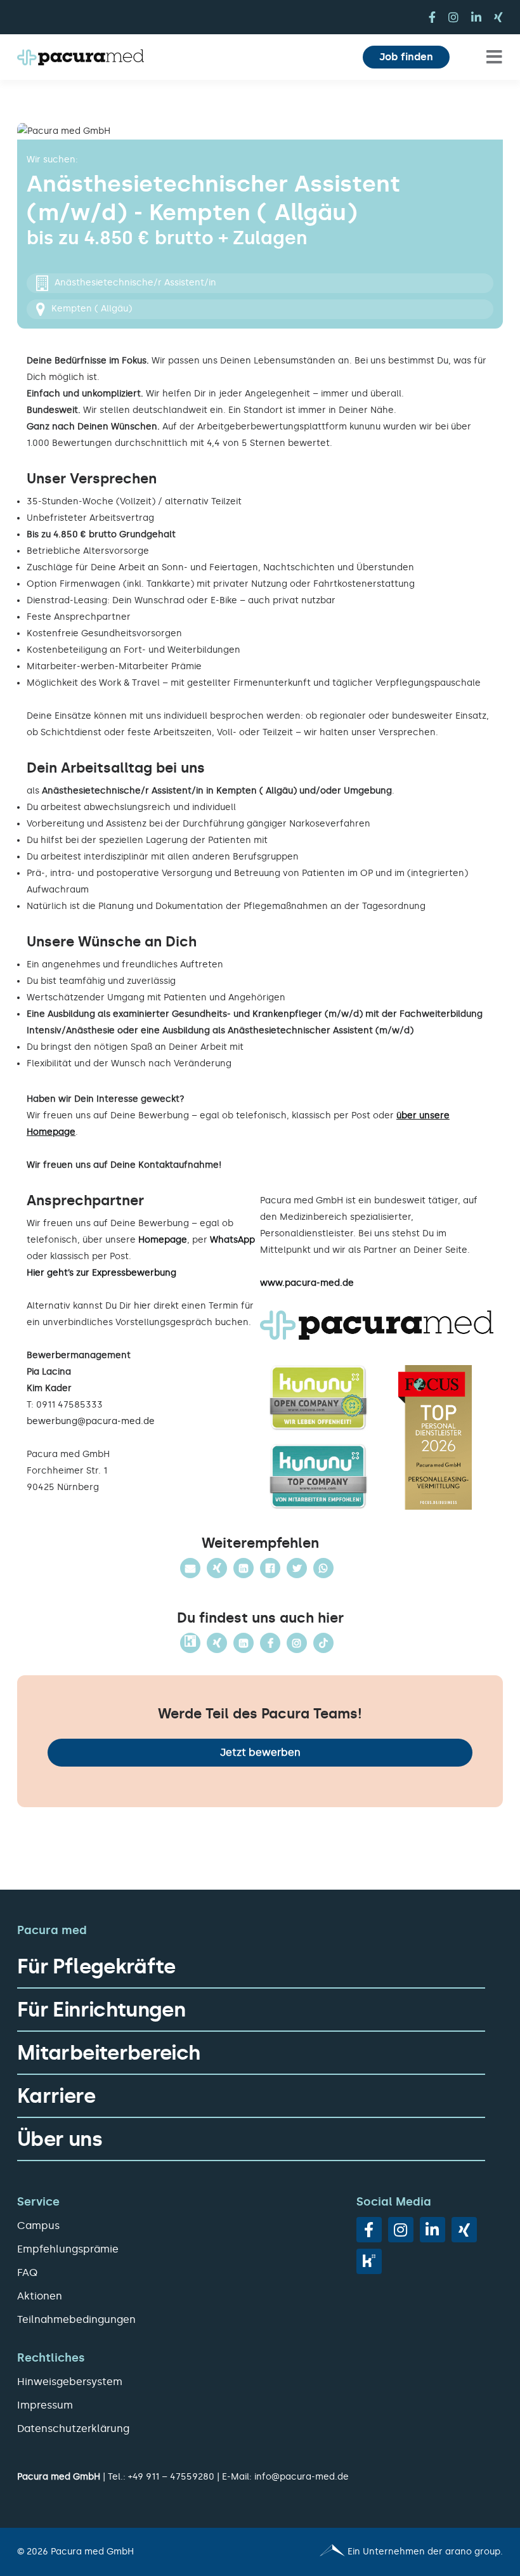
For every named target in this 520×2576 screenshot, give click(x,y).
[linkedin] (476, 17)
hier (142, 1306)
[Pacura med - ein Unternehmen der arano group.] (387, 2552)
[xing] (498, 17)
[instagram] (453, 17)
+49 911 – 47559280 (171, 2477)
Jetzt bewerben (260, 1752)
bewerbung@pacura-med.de (91, 1421)
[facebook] (432, 17)
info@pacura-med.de (302, 2477)
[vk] (369, 2261)
